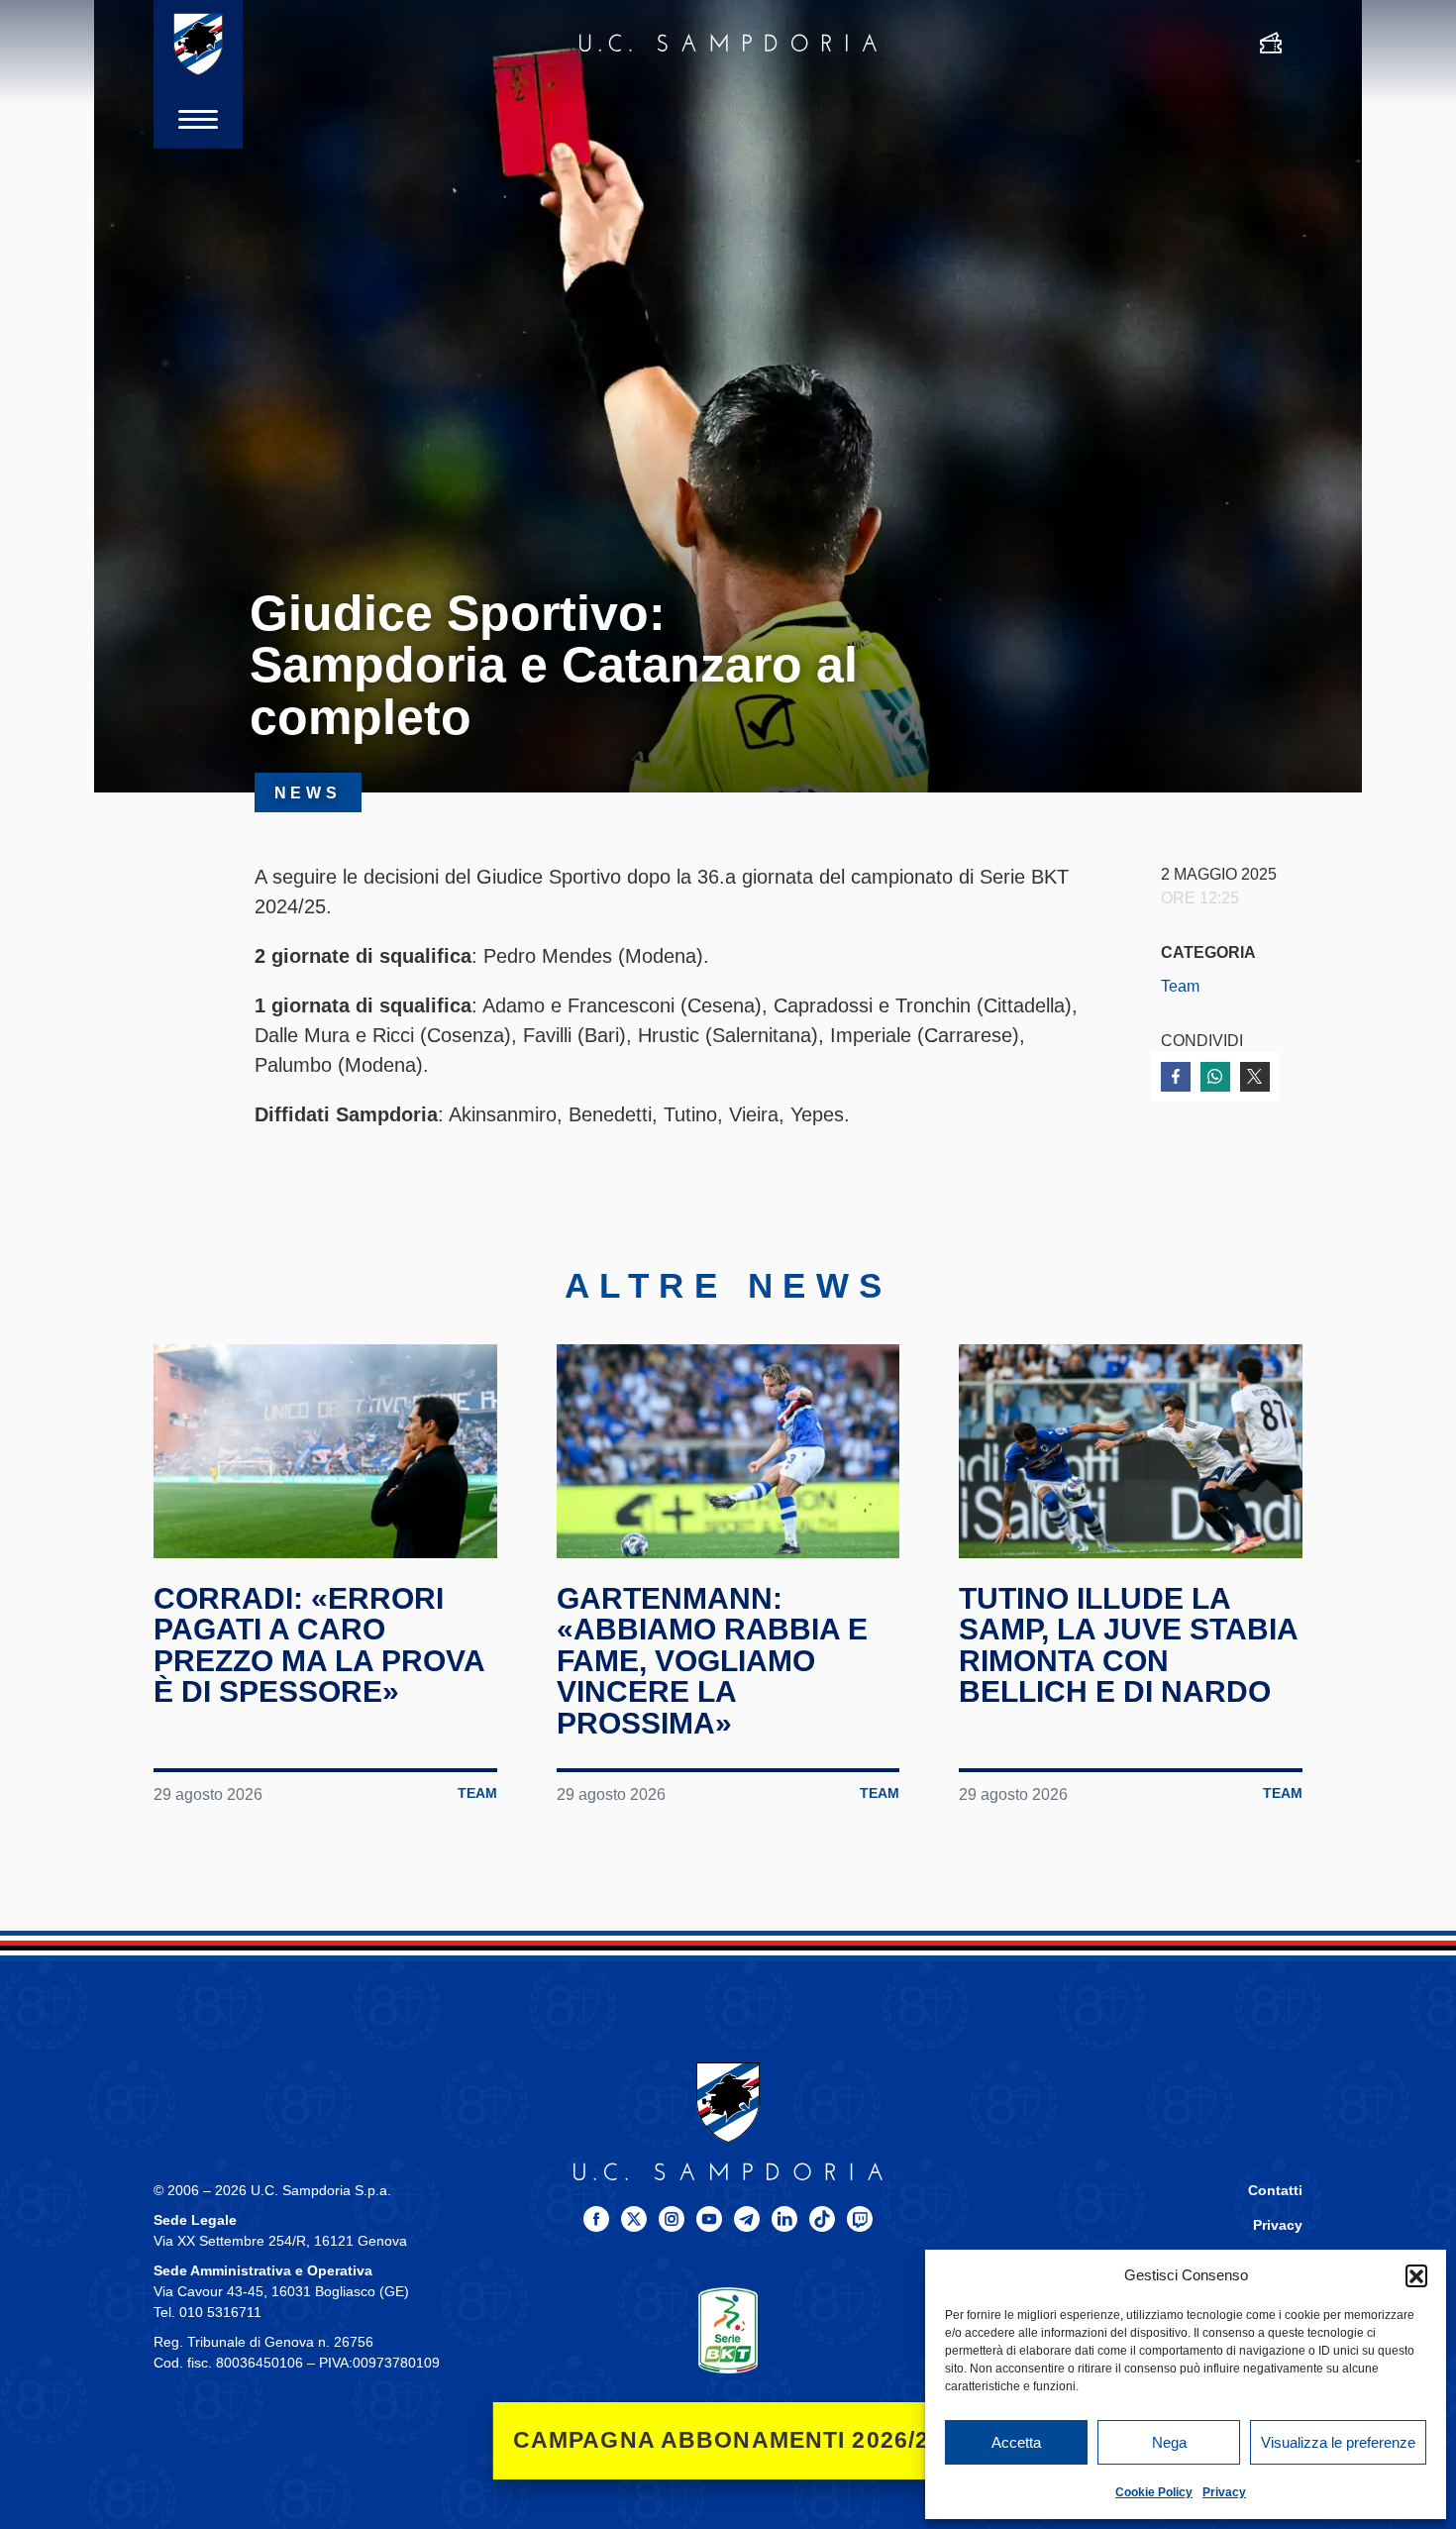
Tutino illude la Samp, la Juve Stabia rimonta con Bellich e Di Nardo (1128, 1645)
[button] (1416, 2275)
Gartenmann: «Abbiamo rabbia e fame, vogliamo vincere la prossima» (712, 1661)
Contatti (1275, 2191)
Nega (1169, 2442)
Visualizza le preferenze (1338, 2442)
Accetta (1016, 2442)
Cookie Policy (1154, 2492)
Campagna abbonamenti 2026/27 (728, 2440)
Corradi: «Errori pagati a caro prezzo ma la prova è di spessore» (319, 1645)
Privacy (1224, 2492)
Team (1180, 986)
